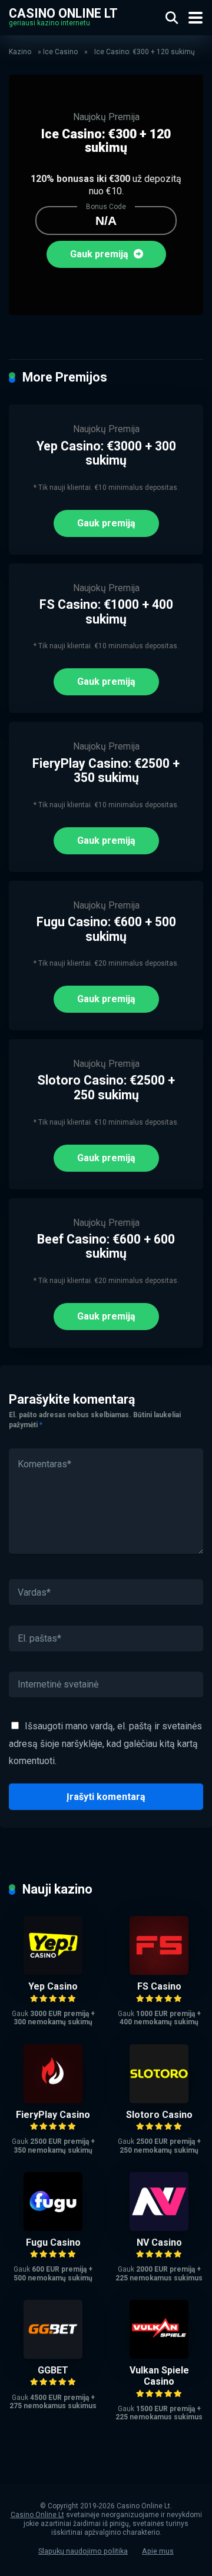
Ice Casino (60, 52)
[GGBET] (53, 2355)
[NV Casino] (159, 2228)
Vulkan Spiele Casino (159, 2376)
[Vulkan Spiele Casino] (159, 2355)
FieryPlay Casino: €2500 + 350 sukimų (106, 771)
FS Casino (159, 1986)
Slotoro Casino (159, 2115)
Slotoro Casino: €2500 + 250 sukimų (106, 1088)
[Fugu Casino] (53, 2228)
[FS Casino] (159, 1972)
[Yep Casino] (53, 1972)
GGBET (53, 2370)
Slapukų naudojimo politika (83, 2551)
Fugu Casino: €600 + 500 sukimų (106, 929)
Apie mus (158, 2551)
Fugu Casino (53, 2242)
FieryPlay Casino (53, 2115)
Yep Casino (53, 1986)
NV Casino (159, 2242)
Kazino (20, 52)
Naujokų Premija (106, 117)
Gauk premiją (100, 254)
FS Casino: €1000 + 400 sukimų (106, 612)
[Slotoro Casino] (159, 2100)
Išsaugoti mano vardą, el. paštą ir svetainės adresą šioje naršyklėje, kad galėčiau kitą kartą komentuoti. (105, 1743)
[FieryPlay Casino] (53, 2100)
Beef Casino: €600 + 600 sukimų (106, 1246)
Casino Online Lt (63, 13)
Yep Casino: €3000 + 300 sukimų (106, 453)
